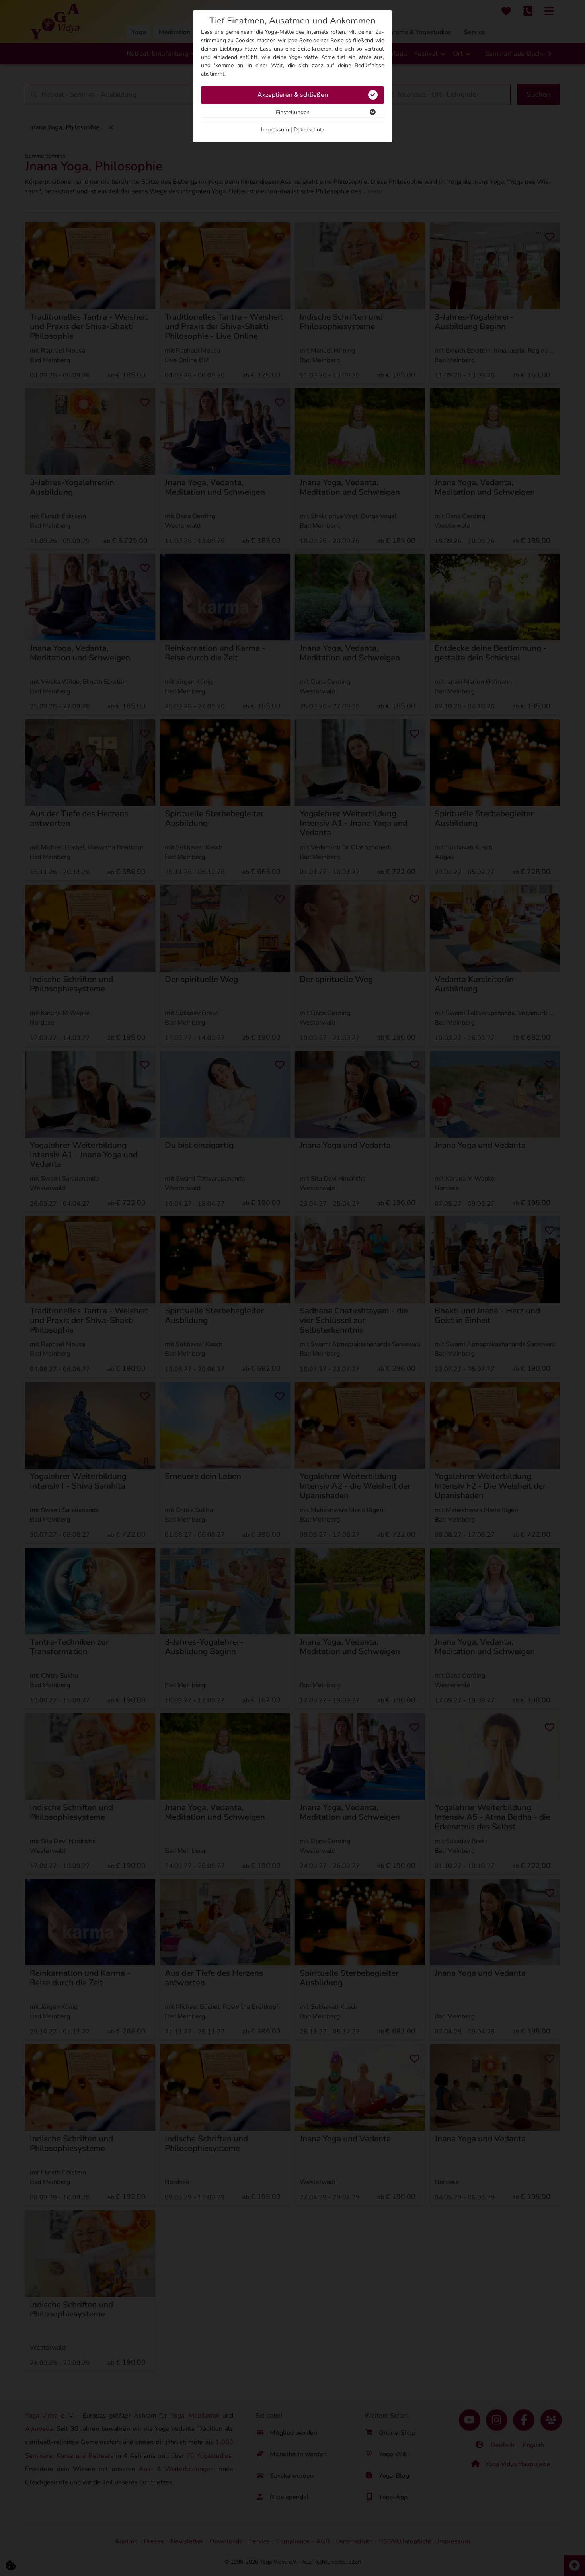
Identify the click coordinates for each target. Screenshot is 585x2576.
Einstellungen (293, 112)
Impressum (275, 130)
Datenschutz (309, 130)
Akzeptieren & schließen (293, 95)
